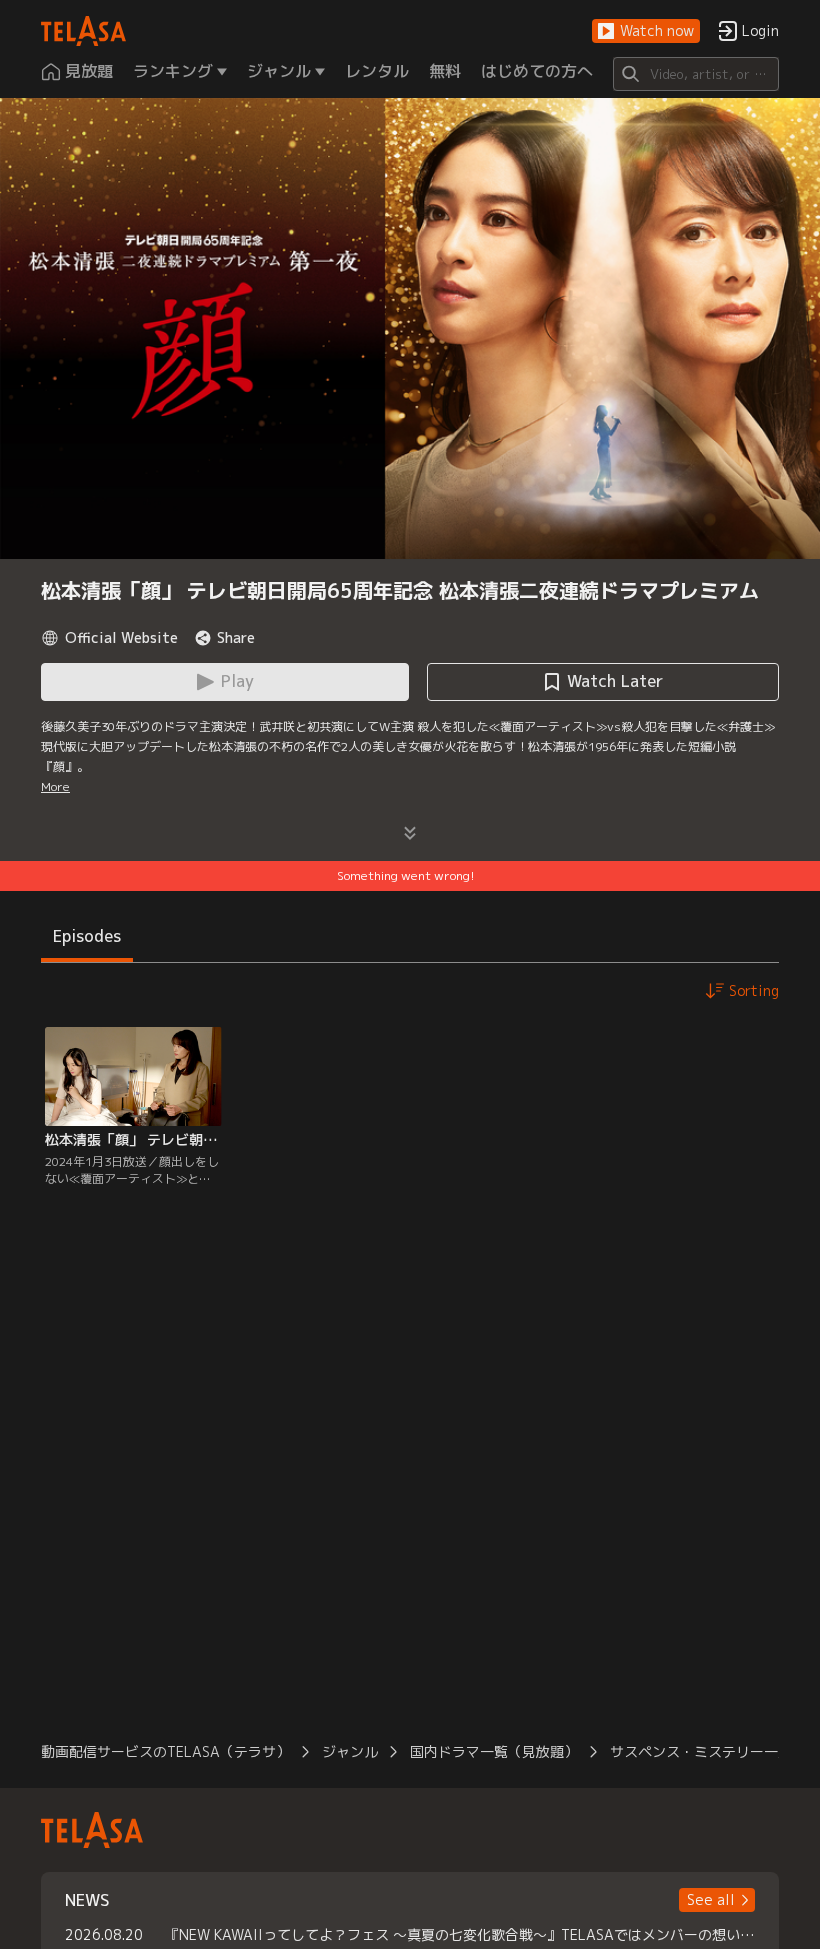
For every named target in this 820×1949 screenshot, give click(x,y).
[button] (646, 31)
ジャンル (350, 1751)
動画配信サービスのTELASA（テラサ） (165, 1751)
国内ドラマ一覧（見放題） (494, 1751)
